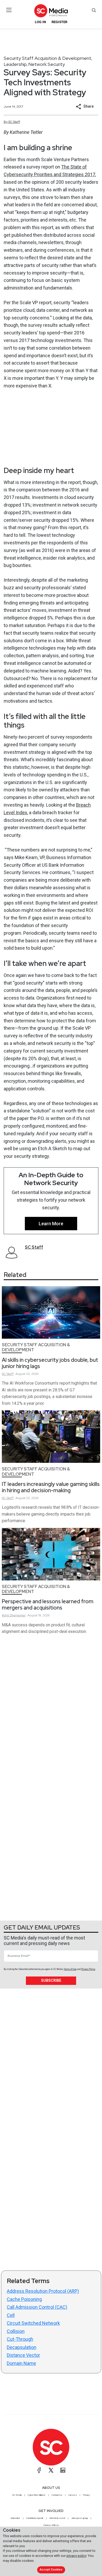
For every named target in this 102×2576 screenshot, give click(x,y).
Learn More (51, 1224)
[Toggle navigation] (9, 10)
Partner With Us (51, 2525)
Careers (73, 2495)
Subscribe (51, 1980)
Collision (16, 2331)
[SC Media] (51, 11)
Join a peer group (80, 2518)
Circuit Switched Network (33, 2323)
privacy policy (76, 2556)
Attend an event (57, 2518)
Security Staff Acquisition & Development (47, 58)
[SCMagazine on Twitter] (51, 2470)
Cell (11, 2315)
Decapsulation (22, 2347)
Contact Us (57, 2495)
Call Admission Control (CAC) (37, 2307)
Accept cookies (51, 2570)
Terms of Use (70, 1969)
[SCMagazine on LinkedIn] (63, 2470)
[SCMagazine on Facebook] (39, 2470)
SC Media (17, 2495)
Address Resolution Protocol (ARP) (43, 2291)
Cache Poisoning (24, 2299)
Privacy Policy (88, 1969)
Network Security (47, 64)
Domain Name (21, 2363)
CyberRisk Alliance (37, 2495)
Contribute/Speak (35, 2518)
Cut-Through (20, 2339)
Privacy (86, 2495)
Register (59, 22)
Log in (40, 22)
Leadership (15, 64)
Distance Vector (23, 2355)
